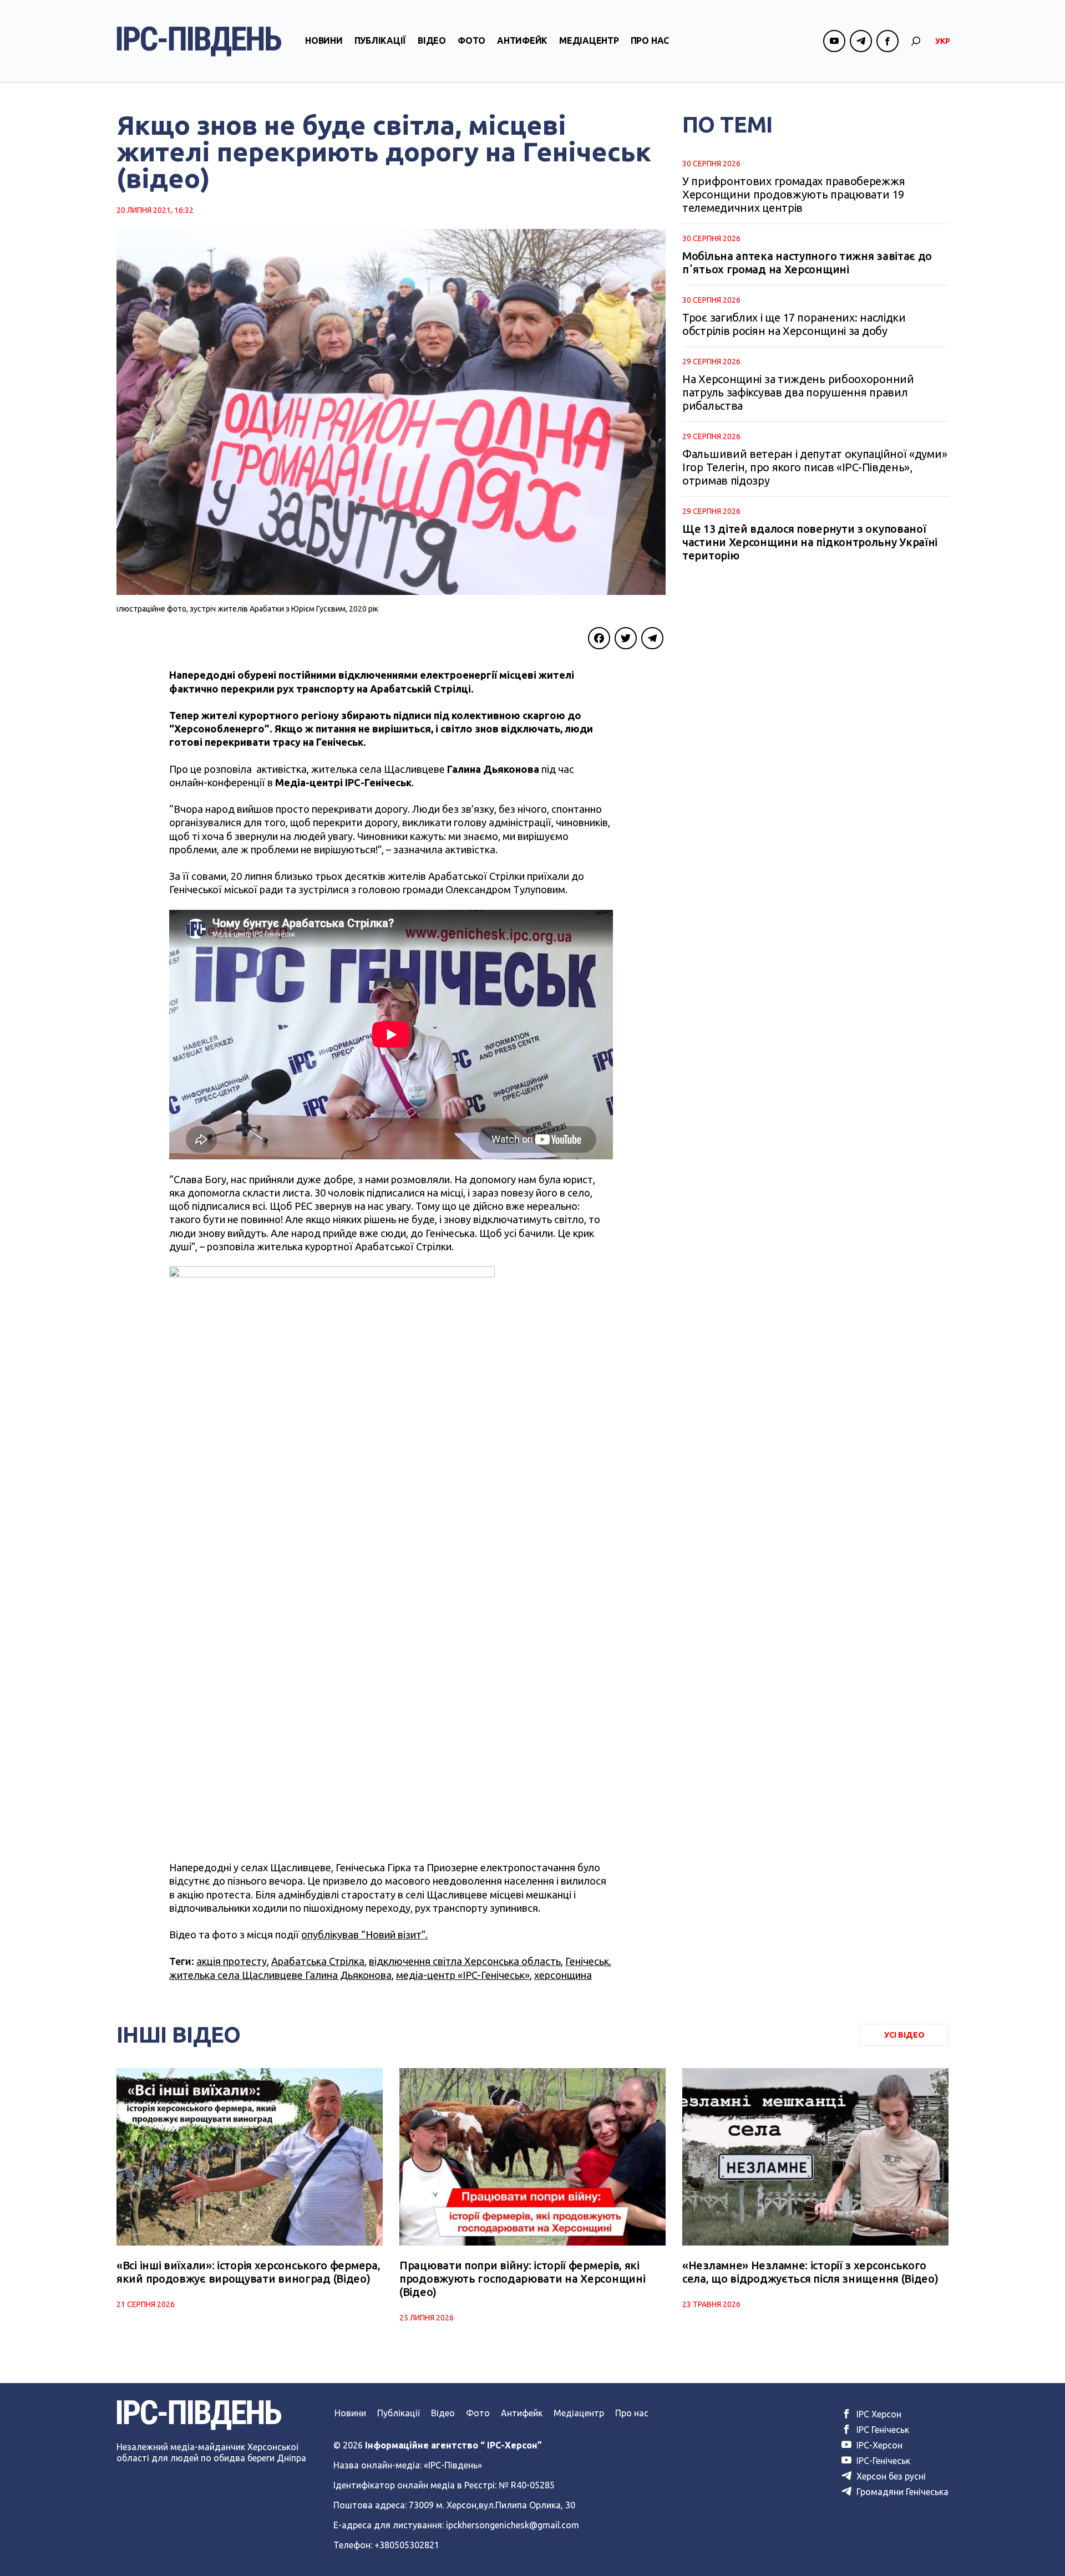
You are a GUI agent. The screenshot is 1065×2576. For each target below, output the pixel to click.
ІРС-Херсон (878, 2445)
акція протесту (232, 1961)
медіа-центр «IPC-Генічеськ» (463, 1975)
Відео (432, 40)
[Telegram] (652, 638)
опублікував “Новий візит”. (364, 1934)
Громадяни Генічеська (901, 2492)
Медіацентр (589, 40)
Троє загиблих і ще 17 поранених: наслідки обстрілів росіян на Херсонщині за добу (794, 324)
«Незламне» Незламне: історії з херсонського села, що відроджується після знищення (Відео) (810, 2272)
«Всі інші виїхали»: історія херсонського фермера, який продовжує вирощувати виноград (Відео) (248, 2272)
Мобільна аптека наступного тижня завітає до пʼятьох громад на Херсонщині (807, 263)
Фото (471, 40)
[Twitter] (626, 638)
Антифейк (522, 40)
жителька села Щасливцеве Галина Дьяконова (280, 1975)
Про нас (650, 40)
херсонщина (563, 1975)
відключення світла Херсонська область (465, 1961)
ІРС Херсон (878, 2414)
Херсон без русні (890, 2476)
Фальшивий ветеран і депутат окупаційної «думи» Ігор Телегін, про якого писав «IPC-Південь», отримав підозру (815, 467)
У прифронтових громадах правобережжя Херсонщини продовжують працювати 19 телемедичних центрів (793, 194)
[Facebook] (599, 638)
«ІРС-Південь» (453, 2465)
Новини (324, 40)
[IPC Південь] (199, 41)
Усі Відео (904, 2035)
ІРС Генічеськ (882, 2430)
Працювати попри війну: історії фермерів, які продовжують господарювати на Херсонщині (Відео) (522, 2279)
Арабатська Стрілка (318, 1961)
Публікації (381, 40)
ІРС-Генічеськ (882, 2461)
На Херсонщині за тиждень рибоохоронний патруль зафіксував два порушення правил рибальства (798, 392)
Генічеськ (587, 1961)
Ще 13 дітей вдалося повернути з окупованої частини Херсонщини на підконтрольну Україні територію (810, 542)
